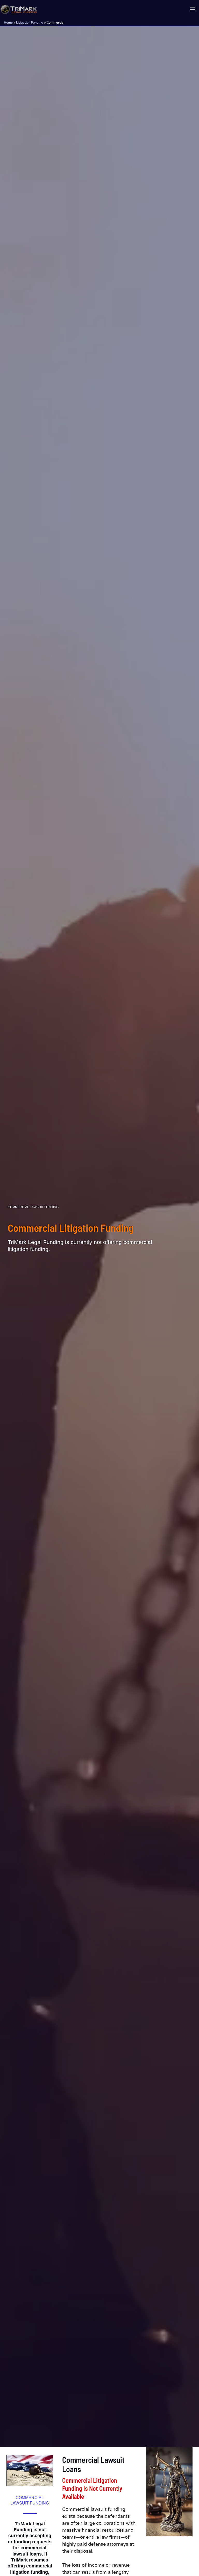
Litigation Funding (30, 22)
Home (8, 22)
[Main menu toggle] (192, 9)
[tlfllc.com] (19, 9)
